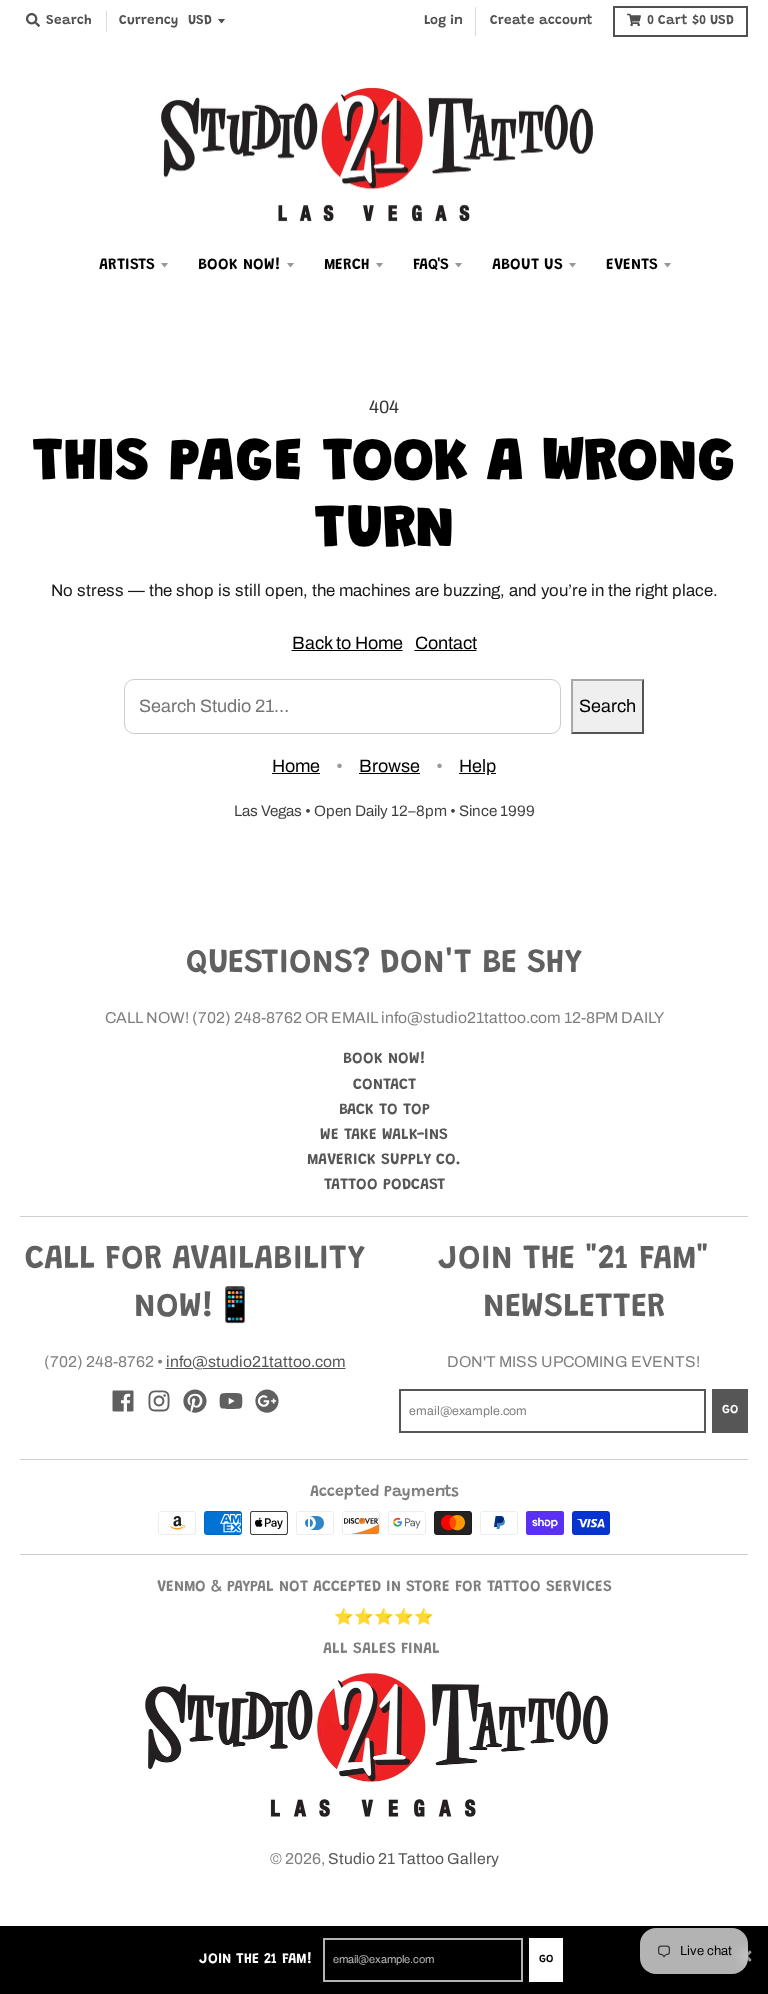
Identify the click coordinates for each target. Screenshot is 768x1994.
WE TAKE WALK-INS (384, 1135)
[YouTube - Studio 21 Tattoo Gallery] (231, 1401)
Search (607, 706)
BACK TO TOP (384, 1110)
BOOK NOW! (384, 1059)
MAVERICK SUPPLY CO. (384, 1160)
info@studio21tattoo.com (256, 1361)
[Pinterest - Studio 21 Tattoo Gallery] (195, 1401)
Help (477, 766)
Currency (148, 21)
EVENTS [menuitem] (632, 265)
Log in (443, 21)
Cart (690, 21)
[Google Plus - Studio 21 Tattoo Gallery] (267, 1401)
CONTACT (384, 1085)
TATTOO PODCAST (384, 1185)
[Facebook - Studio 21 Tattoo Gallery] (123, 1401)
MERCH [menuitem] (347, 265)
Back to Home (347, 643)
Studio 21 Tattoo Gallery (413, 1858)
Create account (541, 21)
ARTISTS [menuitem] (127, 265)
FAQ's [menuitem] (431, 265)
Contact (446, 643)
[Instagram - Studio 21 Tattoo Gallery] (159, 1401)
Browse (389, 766)
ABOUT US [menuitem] (527, 265)
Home (296, 766)
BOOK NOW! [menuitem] (239, 265)
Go (546, 1959)
